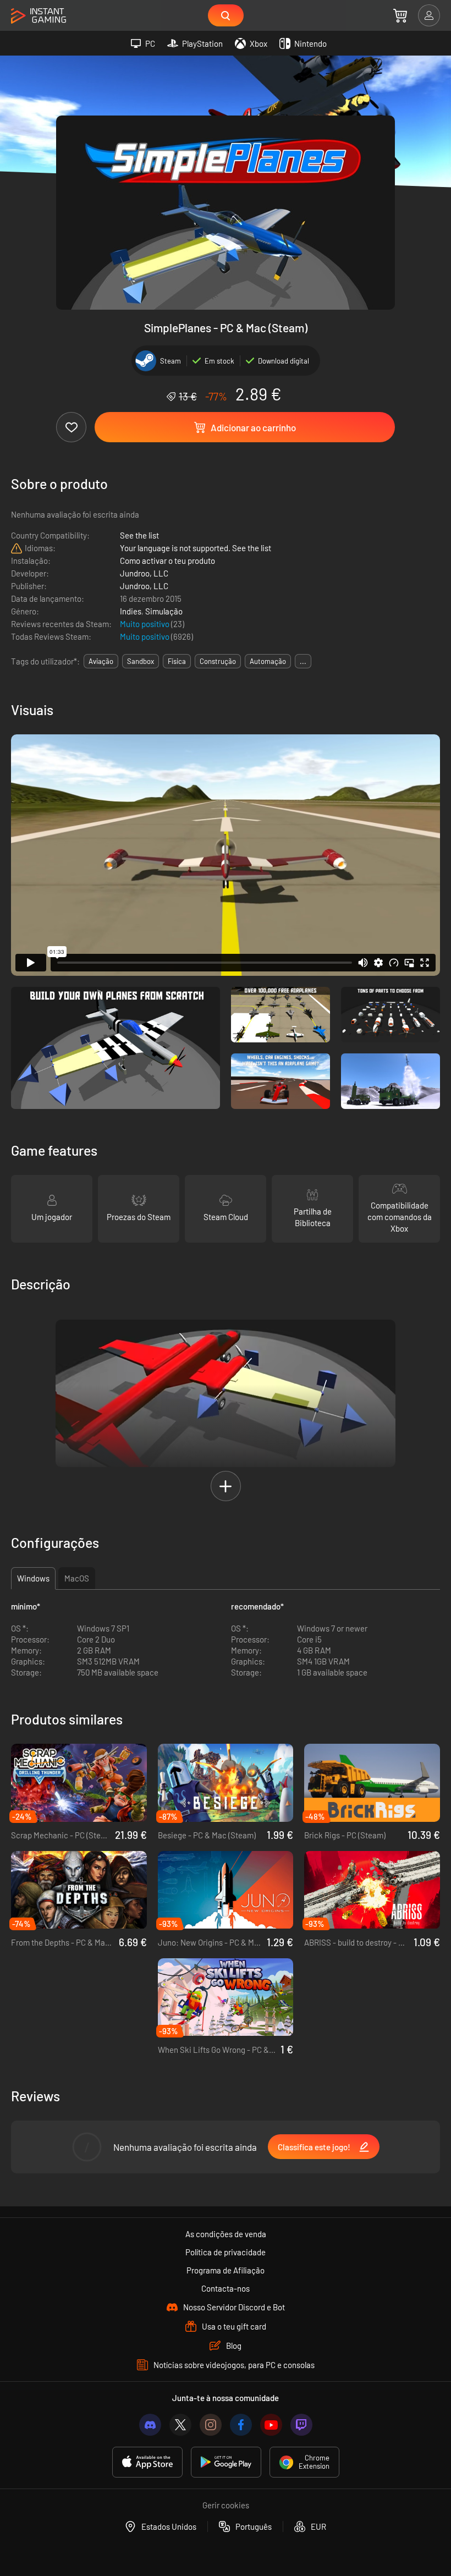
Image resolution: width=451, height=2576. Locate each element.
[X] (180, 2425)
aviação (101, 661)
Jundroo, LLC (144, 573)
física (177, 661)
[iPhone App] (147, 2462)
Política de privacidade (226, 2252)
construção (218, 661)
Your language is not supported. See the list (196, 548)
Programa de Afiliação (226, 2270)
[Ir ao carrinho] (400, 15)
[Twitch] (301, 2425)
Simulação (164, 611)
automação (268, 661)
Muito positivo (145, 624)
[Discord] (150, 2425)
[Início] (38, 16)
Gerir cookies (226, 2505)
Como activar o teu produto (167, 561)
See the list (139, 535)
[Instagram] (211, 2425)
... (303, 661)
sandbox (141, 661)
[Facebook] (241, 2425)
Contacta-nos (226, 2288)
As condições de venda (226, 2234)
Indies (131, 611)
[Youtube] (271, 2425)
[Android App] (226, 2462)
